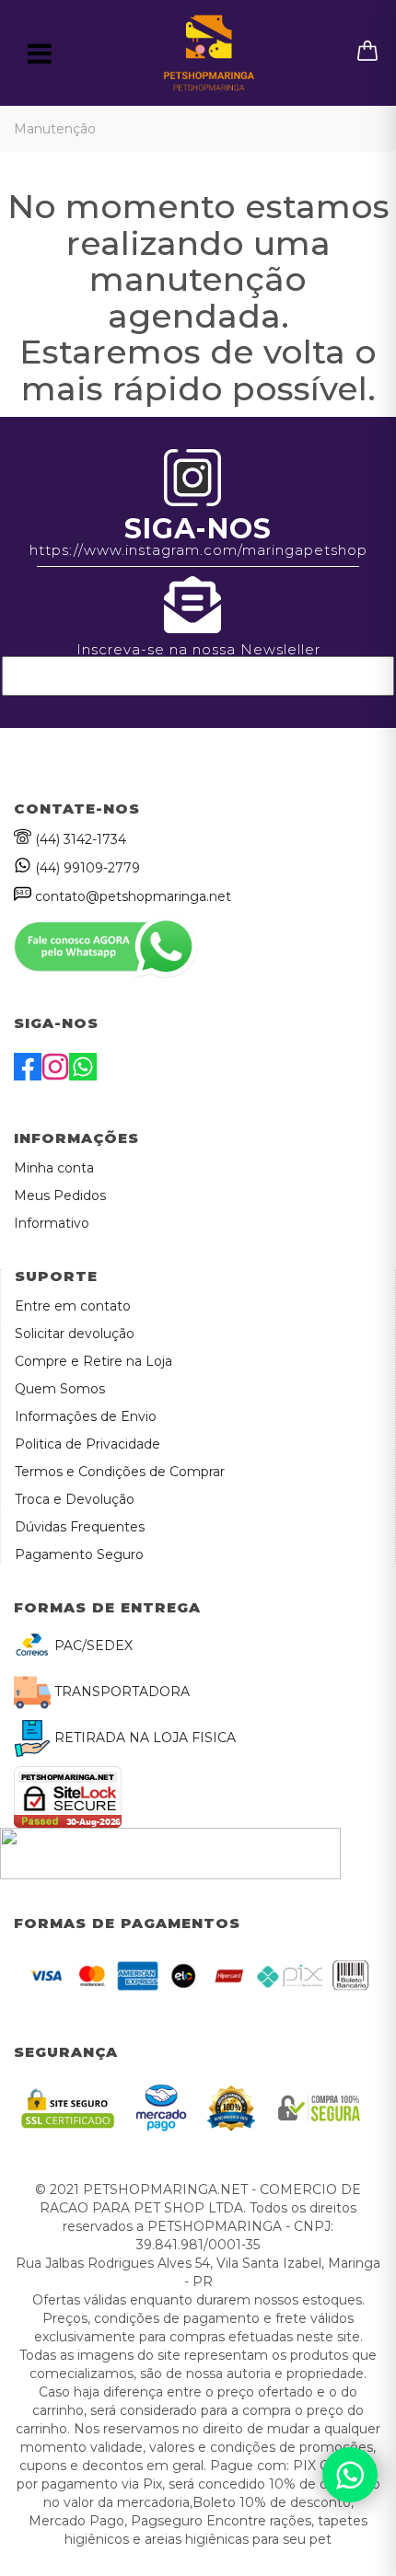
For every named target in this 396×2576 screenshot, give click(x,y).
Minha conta (54, 1168)
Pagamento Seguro (79, 1554)
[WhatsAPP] (83, 1076)
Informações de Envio (86, 1416)
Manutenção (55, 129)
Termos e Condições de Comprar (120, 1472)
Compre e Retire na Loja (93, 1361)
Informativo (52, 1223)
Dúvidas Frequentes (80, 1527)
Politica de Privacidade (87, 1444)
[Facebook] (28, 1076)
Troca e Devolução (75, 1499)
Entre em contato (73, 1306)
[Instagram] (55, 1076)
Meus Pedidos (60, 1196)
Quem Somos (60, 1389)
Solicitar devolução (75, 1334)
